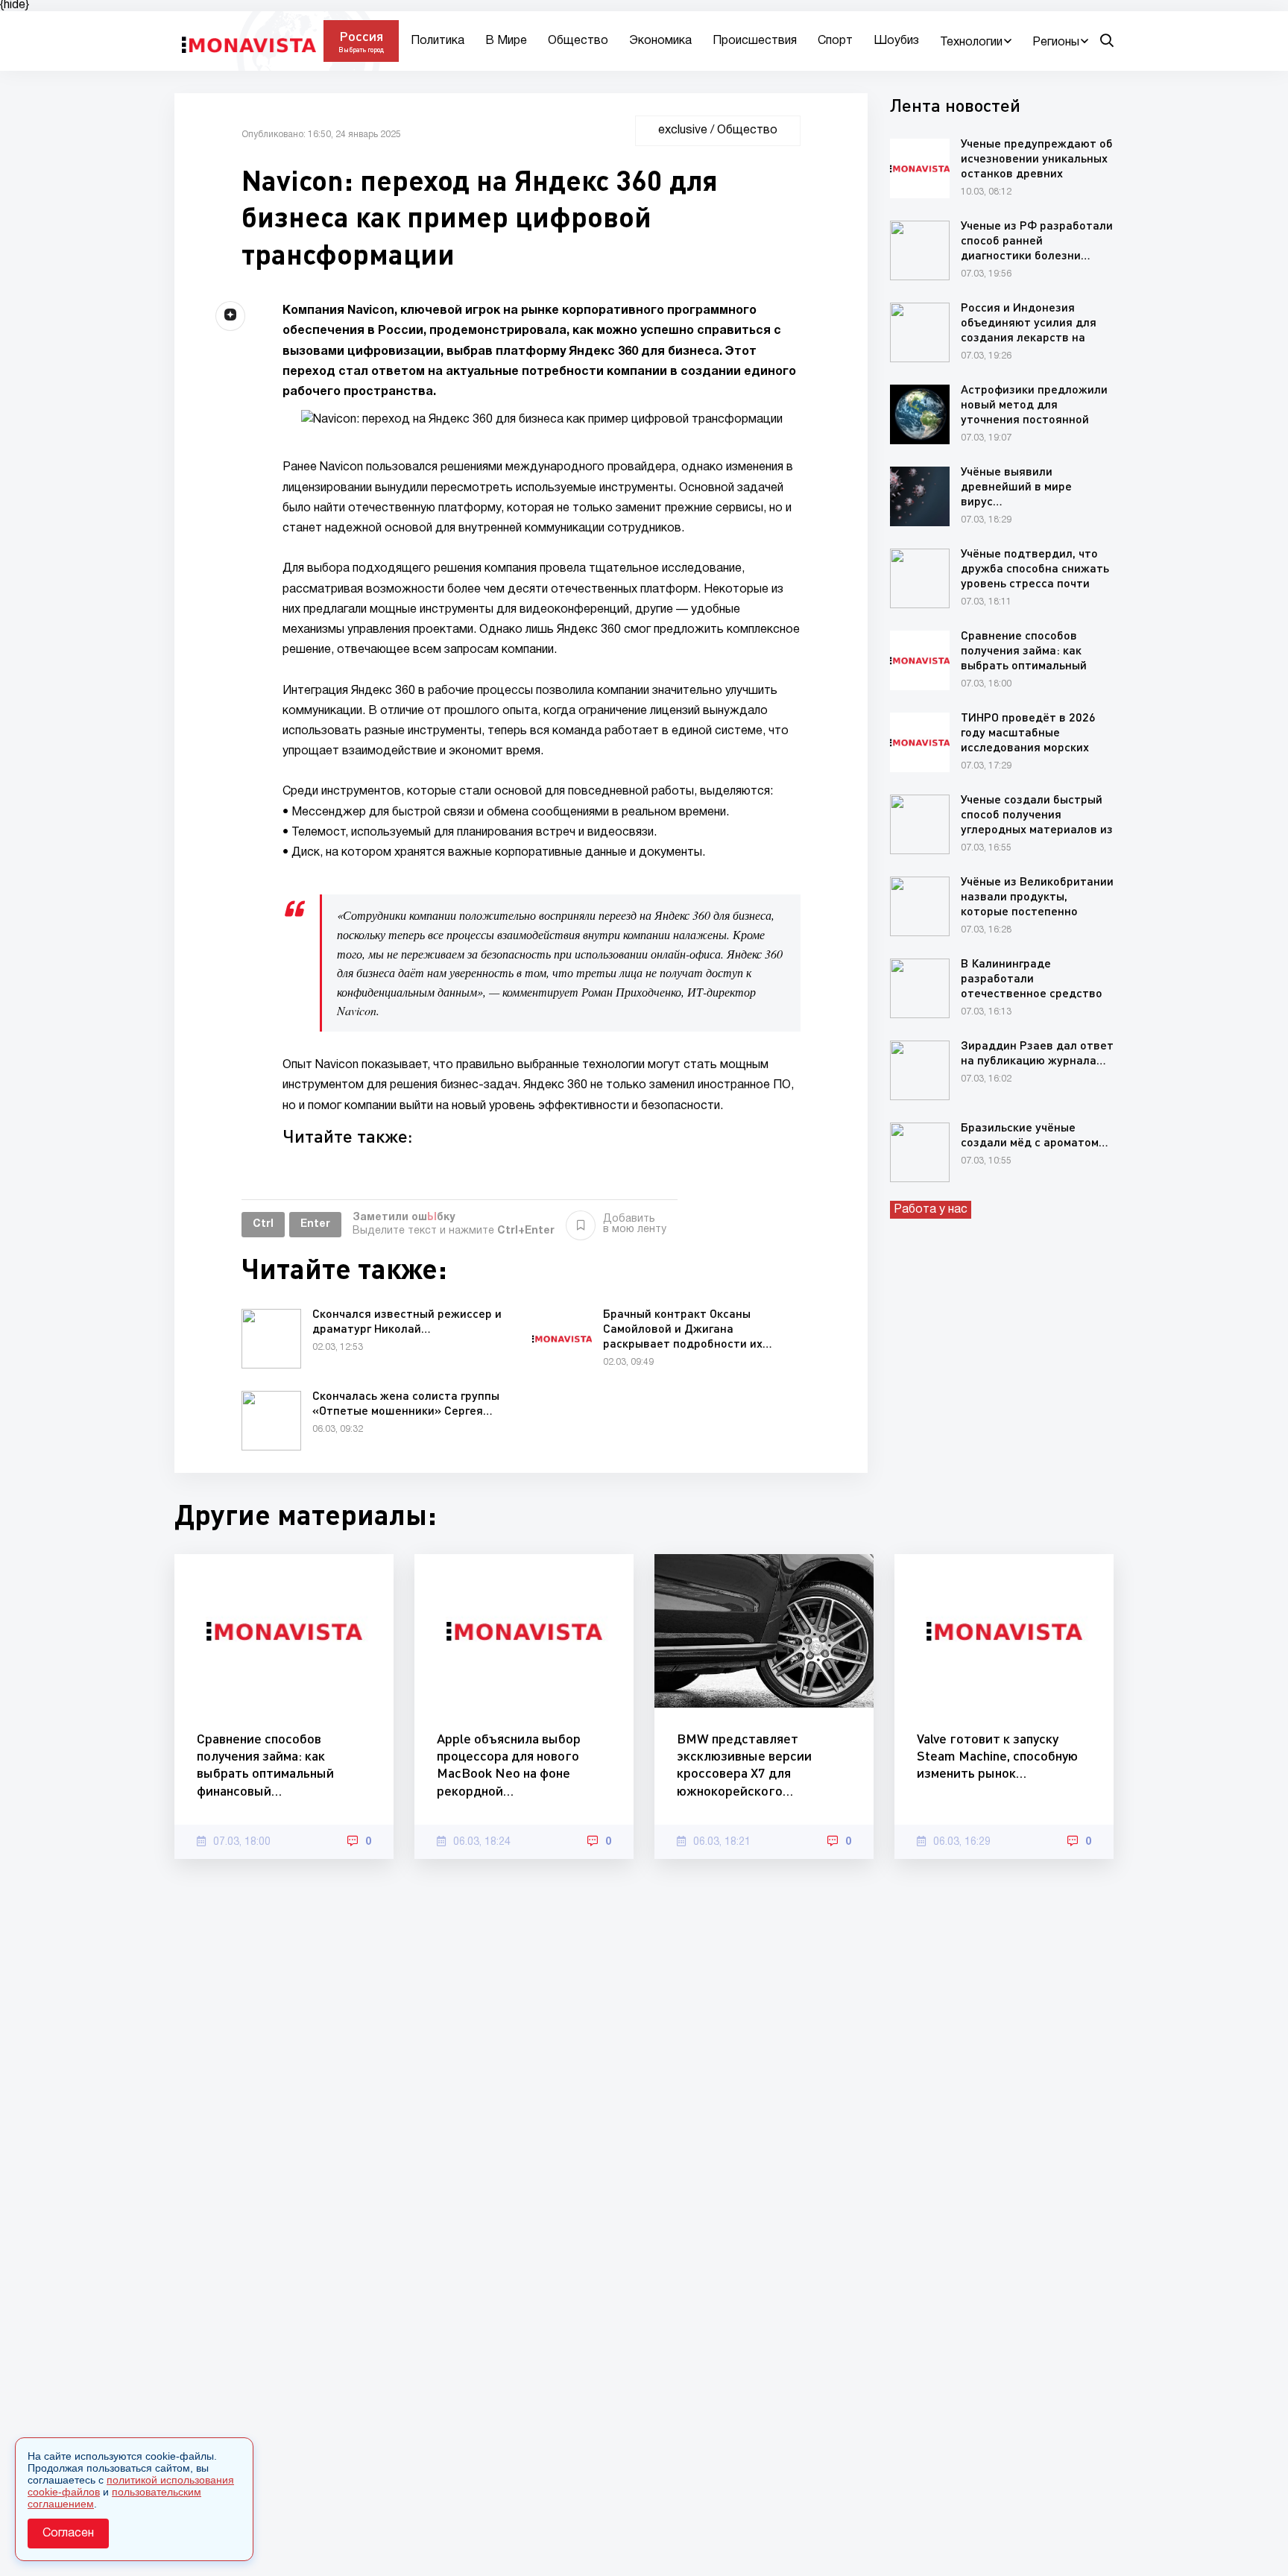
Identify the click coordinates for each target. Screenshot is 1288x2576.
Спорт (835, 41)
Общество (578, 41)
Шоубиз (896, 41)
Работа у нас (931, 1210)
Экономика (660, 41)
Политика (438, 41)
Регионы (1056, 42)
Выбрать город (361, 50)
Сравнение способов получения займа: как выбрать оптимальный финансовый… (265, 1764)
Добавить (635, 1224)
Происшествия (755, 41)
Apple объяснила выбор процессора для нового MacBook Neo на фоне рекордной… (509, 1764)
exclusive (683, 130)
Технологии (971, 42)
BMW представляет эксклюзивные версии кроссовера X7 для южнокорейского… (744, 1764)
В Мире (506, 41)
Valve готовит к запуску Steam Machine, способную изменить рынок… (997, 1756)
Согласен (68, 2534)
